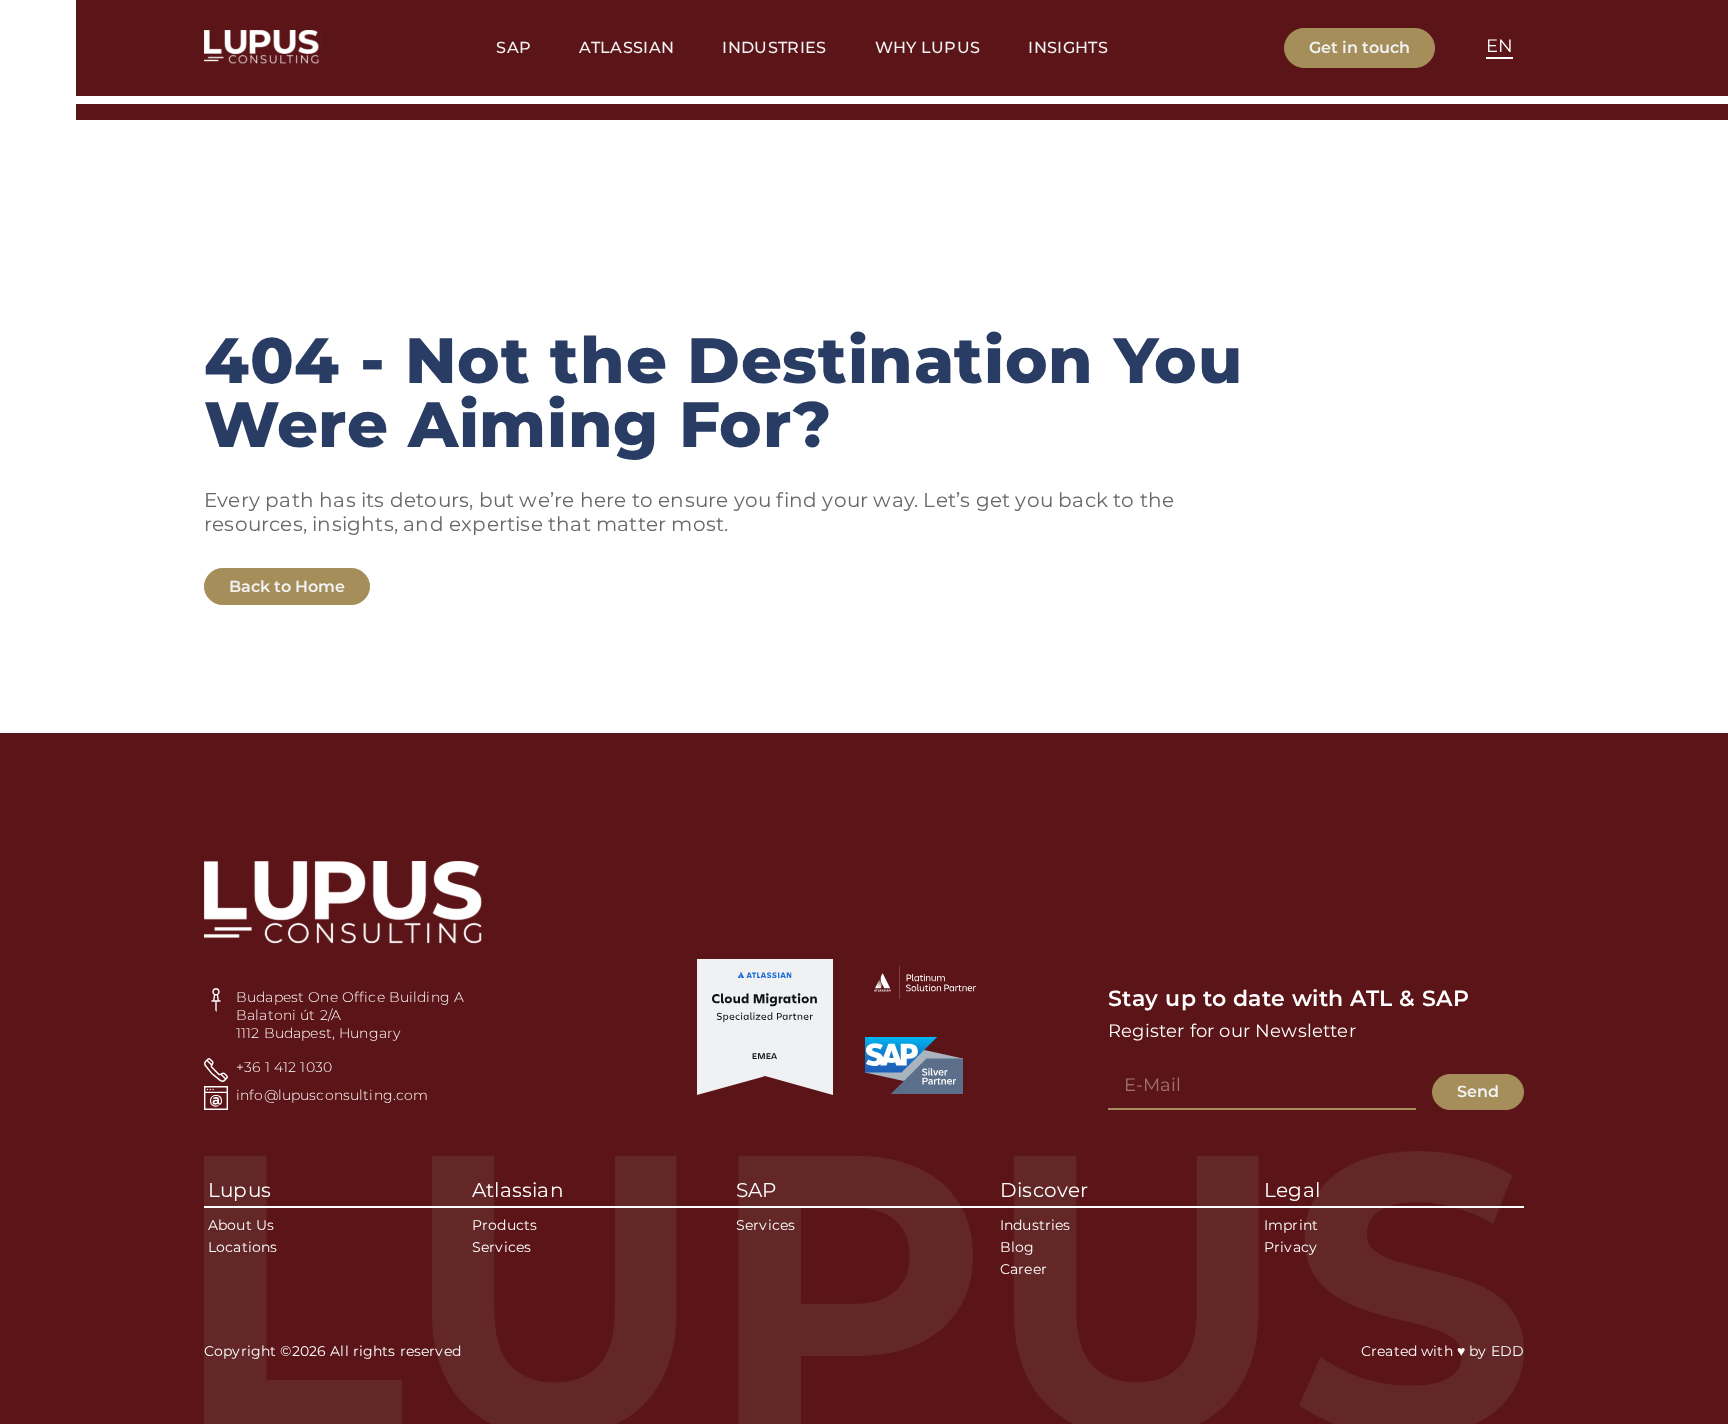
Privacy (1290, 1247)
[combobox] (1499, 48)
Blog (1017, 1247)
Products (504, 1225)
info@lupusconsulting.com (332, 1095)
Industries (1035, 1225)
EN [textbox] (1499, 46)
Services (501, 1247)
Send (1478, 1091)
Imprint (1291, 1225)
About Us (241, 1225)
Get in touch (1359, 47)
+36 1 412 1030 (284, 1067)
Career (1023, 1269)
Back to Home (287, 586)
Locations (242, 1247)
